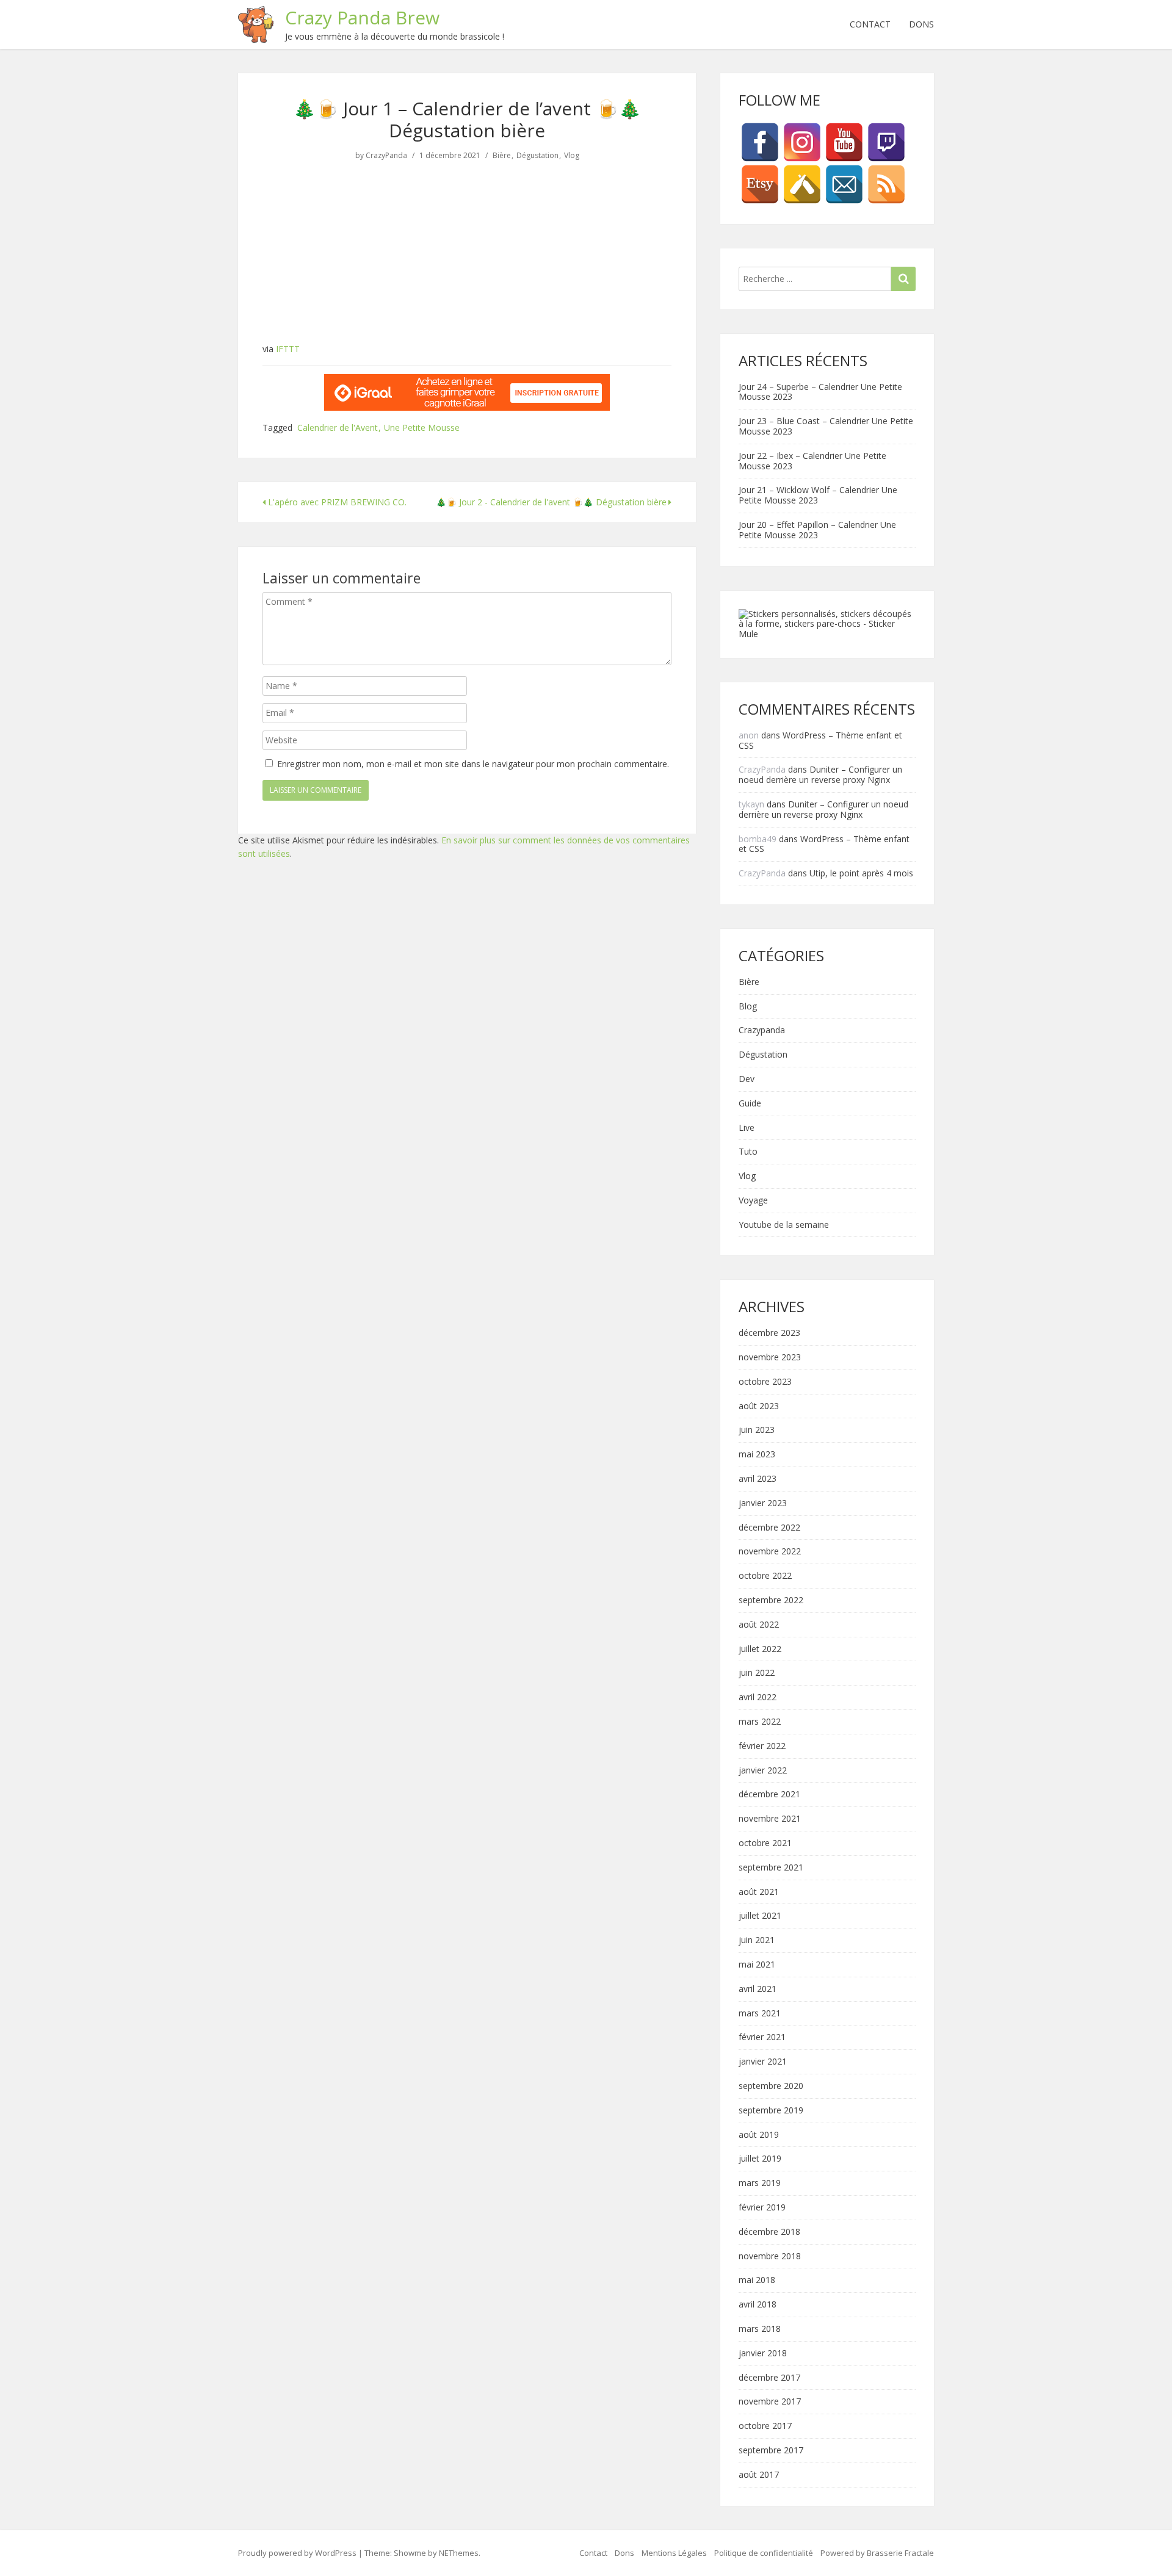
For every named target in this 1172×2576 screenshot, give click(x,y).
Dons (921, 24)
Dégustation (537, 156)
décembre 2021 (769, 1795)
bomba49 (758, 839)
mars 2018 (760, 2329)
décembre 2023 (769, 1333)
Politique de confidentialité (764, 2553)
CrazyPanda (386, 156)
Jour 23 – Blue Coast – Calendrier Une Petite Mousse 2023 (826, 426)
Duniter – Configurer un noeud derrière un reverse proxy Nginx (820, 774)
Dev (747, 1079)
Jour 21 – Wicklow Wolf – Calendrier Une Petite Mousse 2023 (818, 495)
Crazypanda (762, 1030)
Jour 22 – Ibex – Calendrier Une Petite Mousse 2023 (812, 461)
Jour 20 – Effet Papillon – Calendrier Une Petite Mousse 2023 (817, 530)
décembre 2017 (769, 2378)
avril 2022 (758, 1697)
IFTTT (288, 349)
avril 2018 (758, 2305)
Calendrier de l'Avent (338, 428)
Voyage (753, 1201)
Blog (748, 1007)
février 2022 (762, 1746)
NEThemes (459, 2553)
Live (747, 1128)
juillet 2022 (760, 1649)
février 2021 (762, 2037)
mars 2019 (760, 2183)
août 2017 (759, 2475)
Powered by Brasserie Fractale (877, 2553)
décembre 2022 (769, 1528)
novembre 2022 (770, 1552)
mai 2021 (757, 1965)
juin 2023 (757, 1430)
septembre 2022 (771, 1600)
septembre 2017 (771, 2451)
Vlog (572, 156)
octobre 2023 (765, 1382)
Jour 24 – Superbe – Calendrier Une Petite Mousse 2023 (820, 392)
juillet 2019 (760, 2159)
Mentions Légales (674, 2553)
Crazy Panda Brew (362, 17)
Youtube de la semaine (784, 1225)
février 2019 (762, 2208)
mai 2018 (757, 2280)
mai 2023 (757, 1455)
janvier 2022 (763, 1771)
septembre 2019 (771, 2111)
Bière (502, 156)
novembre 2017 (770, 2402)
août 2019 (759, 2135)
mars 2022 (760, 1722)
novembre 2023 (770, 1358)
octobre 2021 (765, 1843)
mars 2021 (760, 2014)
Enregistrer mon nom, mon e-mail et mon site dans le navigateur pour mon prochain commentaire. (473, 764)
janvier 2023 (763, 1503)
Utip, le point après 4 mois (861, 873)
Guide (750, 1104)
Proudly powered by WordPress (297, 2553)
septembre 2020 (771, 2086)
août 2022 (759, 1625)
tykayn (751, 804)
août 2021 (759, 1892)
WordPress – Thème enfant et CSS (820, 740)
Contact (870, 24)
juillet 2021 (760, 1916)
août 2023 (759, 1406)
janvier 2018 (763, 2354)
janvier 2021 (763, 2062)
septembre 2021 (771, 1868)
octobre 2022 (765, 1576)
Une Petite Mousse (422, 428)
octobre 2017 (765, 2426)
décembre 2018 (769, 2232)
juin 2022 (757, 1673)
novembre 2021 (770, 1819)
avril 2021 (758, 1989)
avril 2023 (758, 1479)
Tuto (748, 1152)
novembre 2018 (770, 2257)
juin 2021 (757, 1940)
